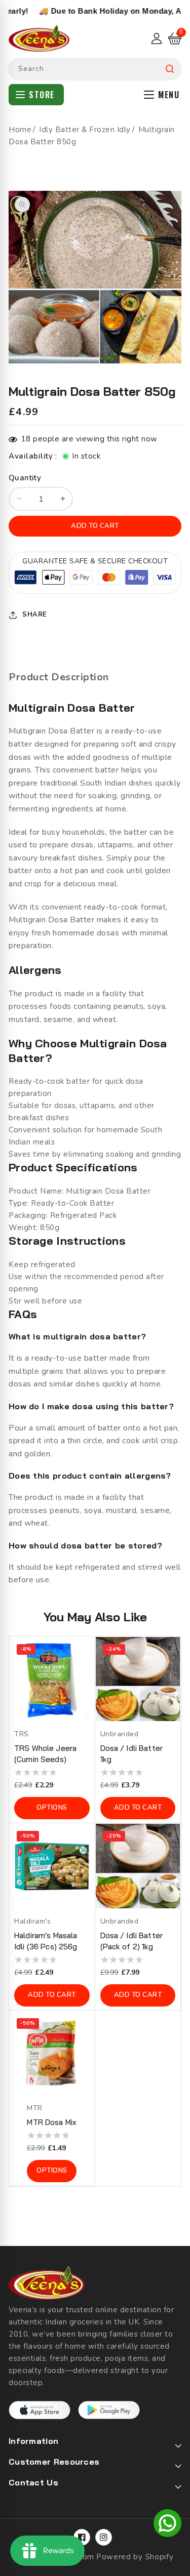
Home (20, 130)
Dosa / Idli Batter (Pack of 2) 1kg (132, 1941)
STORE (42, 95)
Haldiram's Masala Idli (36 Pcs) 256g (46, 1941)
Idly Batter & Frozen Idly (85, 130)
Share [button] (35, 615)
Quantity (25, 478)
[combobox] (95, 69)
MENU (169, 95)
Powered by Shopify (135, 2557)
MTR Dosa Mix (52, 2122)
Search (170, 69)
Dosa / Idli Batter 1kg (132, 1754)
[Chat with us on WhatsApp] (167, 2525)
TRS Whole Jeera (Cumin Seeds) (45, 1754)
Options (52, 1808)
